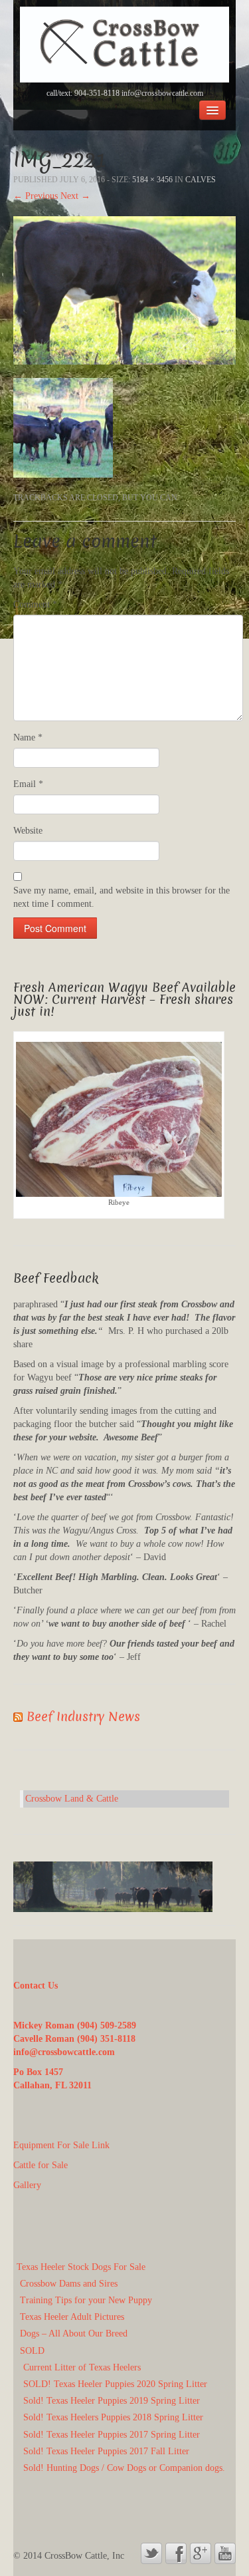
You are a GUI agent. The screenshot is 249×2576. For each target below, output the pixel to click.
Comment (35, 604)
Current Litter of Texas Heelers (82, 2367)
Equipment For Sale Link (61, 2145)
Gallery (27, 2185)
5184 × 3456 (152, 180)
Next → (75, 196)
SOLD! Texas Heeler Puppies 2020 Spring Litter (115, 2384)
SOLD (32, 2351)
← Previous (36, 196)
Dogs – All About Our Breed (74, 2334)
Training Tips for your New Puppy (86, 2300)
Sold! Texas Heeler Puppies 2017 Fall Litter (106, 2451)
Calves (201, 180)
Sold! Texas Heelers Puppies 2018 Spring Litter (113, 2417)
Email (28, 784)
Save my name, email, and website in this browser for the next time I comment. (122, 897)
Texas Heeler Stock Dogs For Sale (81, 2267)
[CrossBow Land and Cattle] (124, 44)
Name (28, 737)
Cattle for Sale (41, 2165)
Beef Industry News (83, 1717)
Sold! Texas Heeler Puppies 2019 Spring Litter (112, 2401)
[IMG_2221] (124, 290)
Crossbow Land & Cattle (72, 1799)
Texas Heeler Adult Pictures (72, 2317)
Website (28, 831)
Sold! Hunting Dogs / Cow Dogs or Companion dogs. (124, 2468)
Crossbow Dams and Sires (69, 2284)
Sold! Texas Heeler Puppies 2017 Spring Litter (112, 2435)
